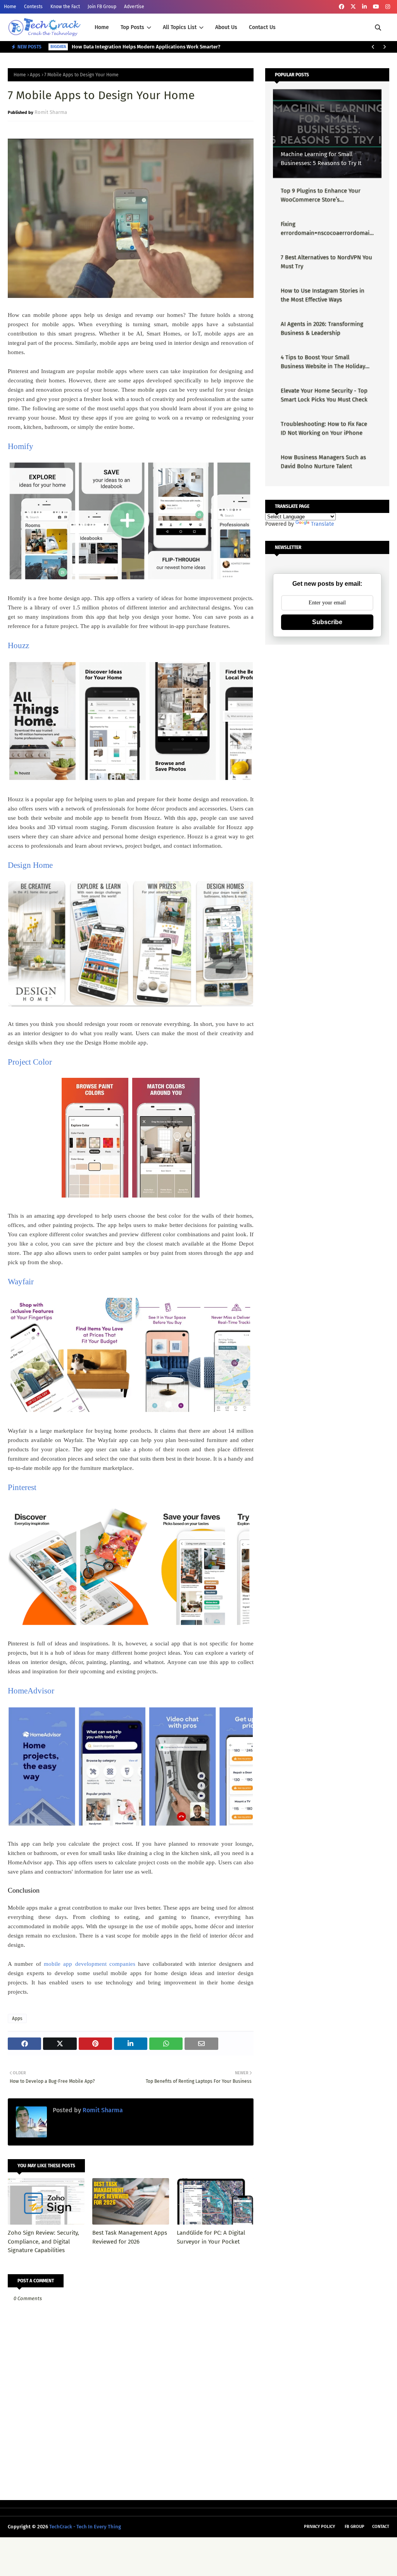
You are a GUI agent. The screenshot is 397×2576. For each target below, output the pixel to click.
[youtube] (376, 7)
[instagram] (388, 7)
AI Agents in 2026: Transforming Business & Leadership (322, 328)
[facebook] (342, 7)
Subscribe (327, 622)
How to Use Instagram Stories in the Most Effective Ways (323, 295)
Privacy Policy (319, 2527)
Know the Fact (65, 7)
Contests (33, 7)
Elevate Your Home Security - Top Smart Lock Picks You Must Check (324, 395)
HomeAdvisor (31, 1691)
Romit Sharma (51, 112)
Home (10, 7)
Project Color (30, 1062)
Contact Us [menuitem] (262, 27)
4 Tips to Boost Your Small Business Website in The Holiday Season (323, 362)
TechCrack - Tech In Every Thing (85, 2527)
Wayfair (21, 1282)
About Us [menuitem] (226, 27)
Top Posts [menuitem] (132, 27)
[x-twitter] (353, 7)
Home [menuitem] (102, 27)
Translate (323, 524)
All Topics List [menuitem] (180, 27)
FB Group (355, 2527)
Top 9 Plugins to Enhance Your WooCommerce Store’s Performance (321, 195)
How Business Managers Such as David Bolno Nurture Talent (323, 462)
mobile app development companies (90, 1964)
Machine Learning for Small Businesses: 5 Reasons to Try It (321, 159)
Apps (35, 75)
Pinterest (22, 1487)
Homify (21, 446)
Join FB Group (102, 7)
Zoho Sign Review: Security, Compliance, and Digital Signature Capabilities (43, 2241)
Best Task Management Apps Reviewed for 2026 (130, 2237)
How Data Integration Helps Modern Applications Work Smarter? (146, 47)
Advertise (134, 7)
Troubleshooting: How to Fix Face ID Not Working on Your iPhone (324, 428)
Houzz (18, 645)
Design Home (30, 865)
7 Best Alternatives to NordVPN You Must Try (326, 262)
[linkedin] (364, 7)
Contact (381, 2527)
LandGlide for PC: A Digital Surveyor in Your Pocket (211, 2237)
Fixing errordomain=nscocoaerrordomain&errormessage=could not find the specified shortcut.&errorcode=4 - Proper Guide (327, 229)
